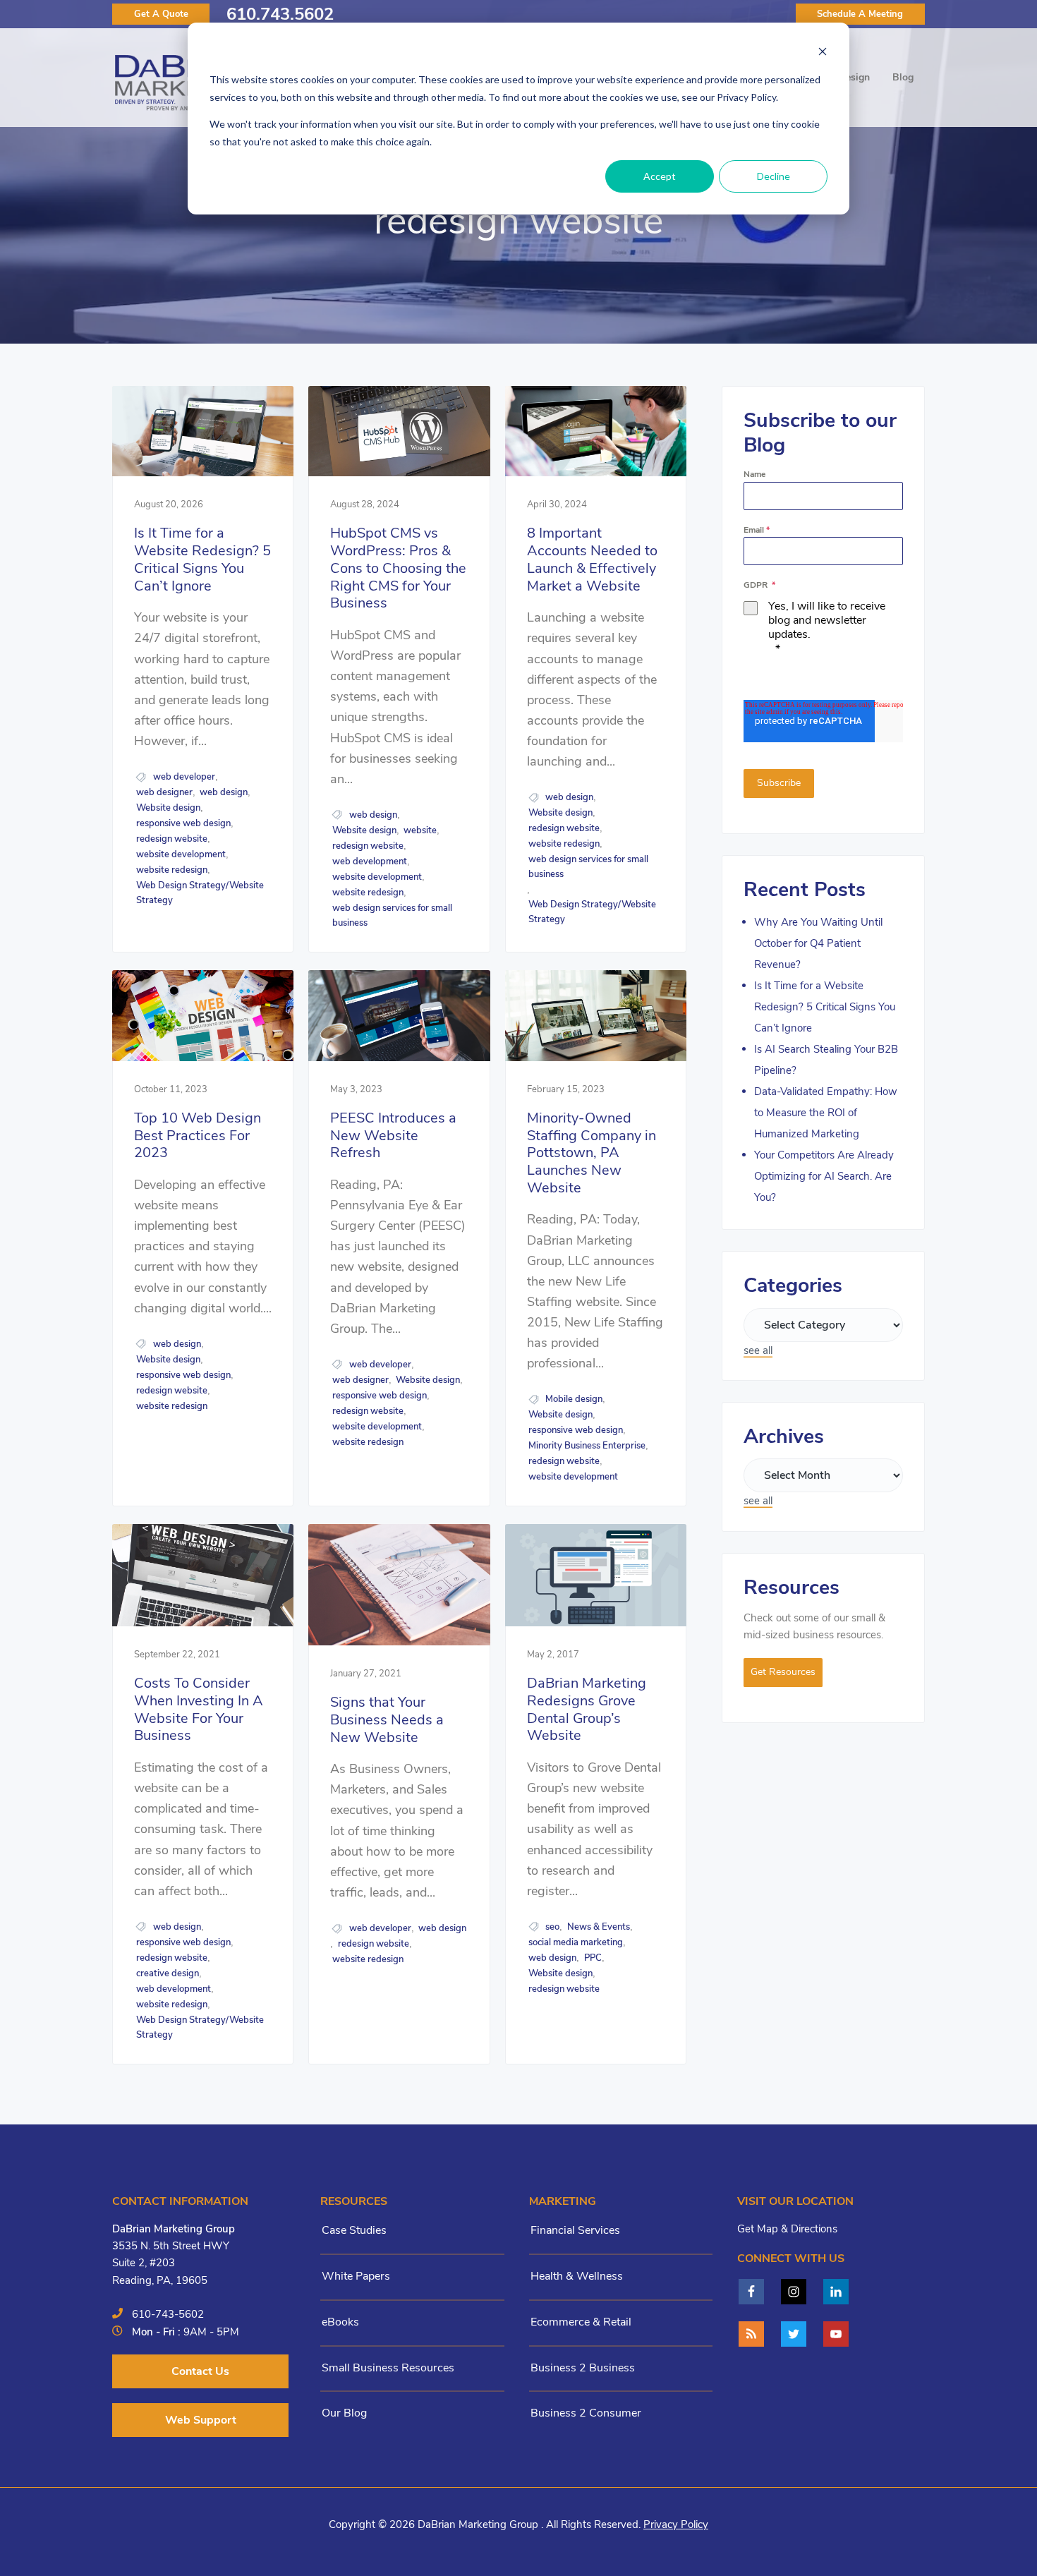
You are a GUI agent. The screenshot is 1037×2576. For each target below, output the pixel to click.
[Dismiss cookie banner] (823, 53)
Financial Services (575, 2230)
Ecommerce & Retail (581, 2322)
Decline (774, 176)
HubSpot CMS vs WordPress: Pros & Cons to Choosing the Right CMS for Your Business (398, 569)
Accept (660, 176)
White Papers (356, 2276)
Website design (168, 808)
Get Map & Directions (787, 2229)
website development (181, 854)
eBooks (340, 2322)
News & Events (599, 1927)
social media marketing (576, 1942)
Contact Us (200, 2371)
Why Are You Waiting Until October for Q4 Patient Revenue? (818, 943)
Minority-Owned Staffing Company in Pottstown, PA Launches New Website (592, 1154)
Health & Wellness (577, 2276)
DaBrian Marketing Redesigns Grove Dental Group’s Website (587, 1710)
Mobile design (574, 1399)
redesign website (172, 839)
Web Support (201, 2420)
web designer (164, 792)
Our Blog (344, 2413)
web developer (184, 777)
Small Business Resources (388, 2368)
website (420, 830)
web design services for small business (392, 915)
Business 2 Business (583, 2368)
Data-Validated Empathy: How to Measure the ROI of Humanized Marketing (826, 1113)
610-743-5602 (168, 2314)
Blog (903, 77)
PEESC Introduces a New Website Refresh (393, 1136)
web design (224, 792)
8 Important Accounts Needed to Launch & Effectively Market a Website (592, 560)
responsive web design (183, 823)
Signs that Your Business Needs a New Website (387, 1720)
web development (370, 861)
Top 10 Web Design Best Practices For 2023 (198, 1136)
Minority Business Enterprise (587, 1446)
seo (552, 1927)
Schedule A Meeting (860, 14)
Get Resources (783, 1672)
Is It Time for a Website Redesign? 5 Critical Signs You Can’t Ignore (202, 560)
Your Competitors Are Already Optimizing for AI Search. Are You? (824, 1176)
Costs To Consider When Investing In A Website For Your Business (199, 1710)
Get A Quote (161, 14)
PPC (593, 1958)
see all (758, 1350)
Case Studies (354, 2230)
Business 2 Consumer (586, 2413)
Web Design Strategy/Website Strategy (200, 893)
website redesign (172, 870)
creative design (168, 1973)
